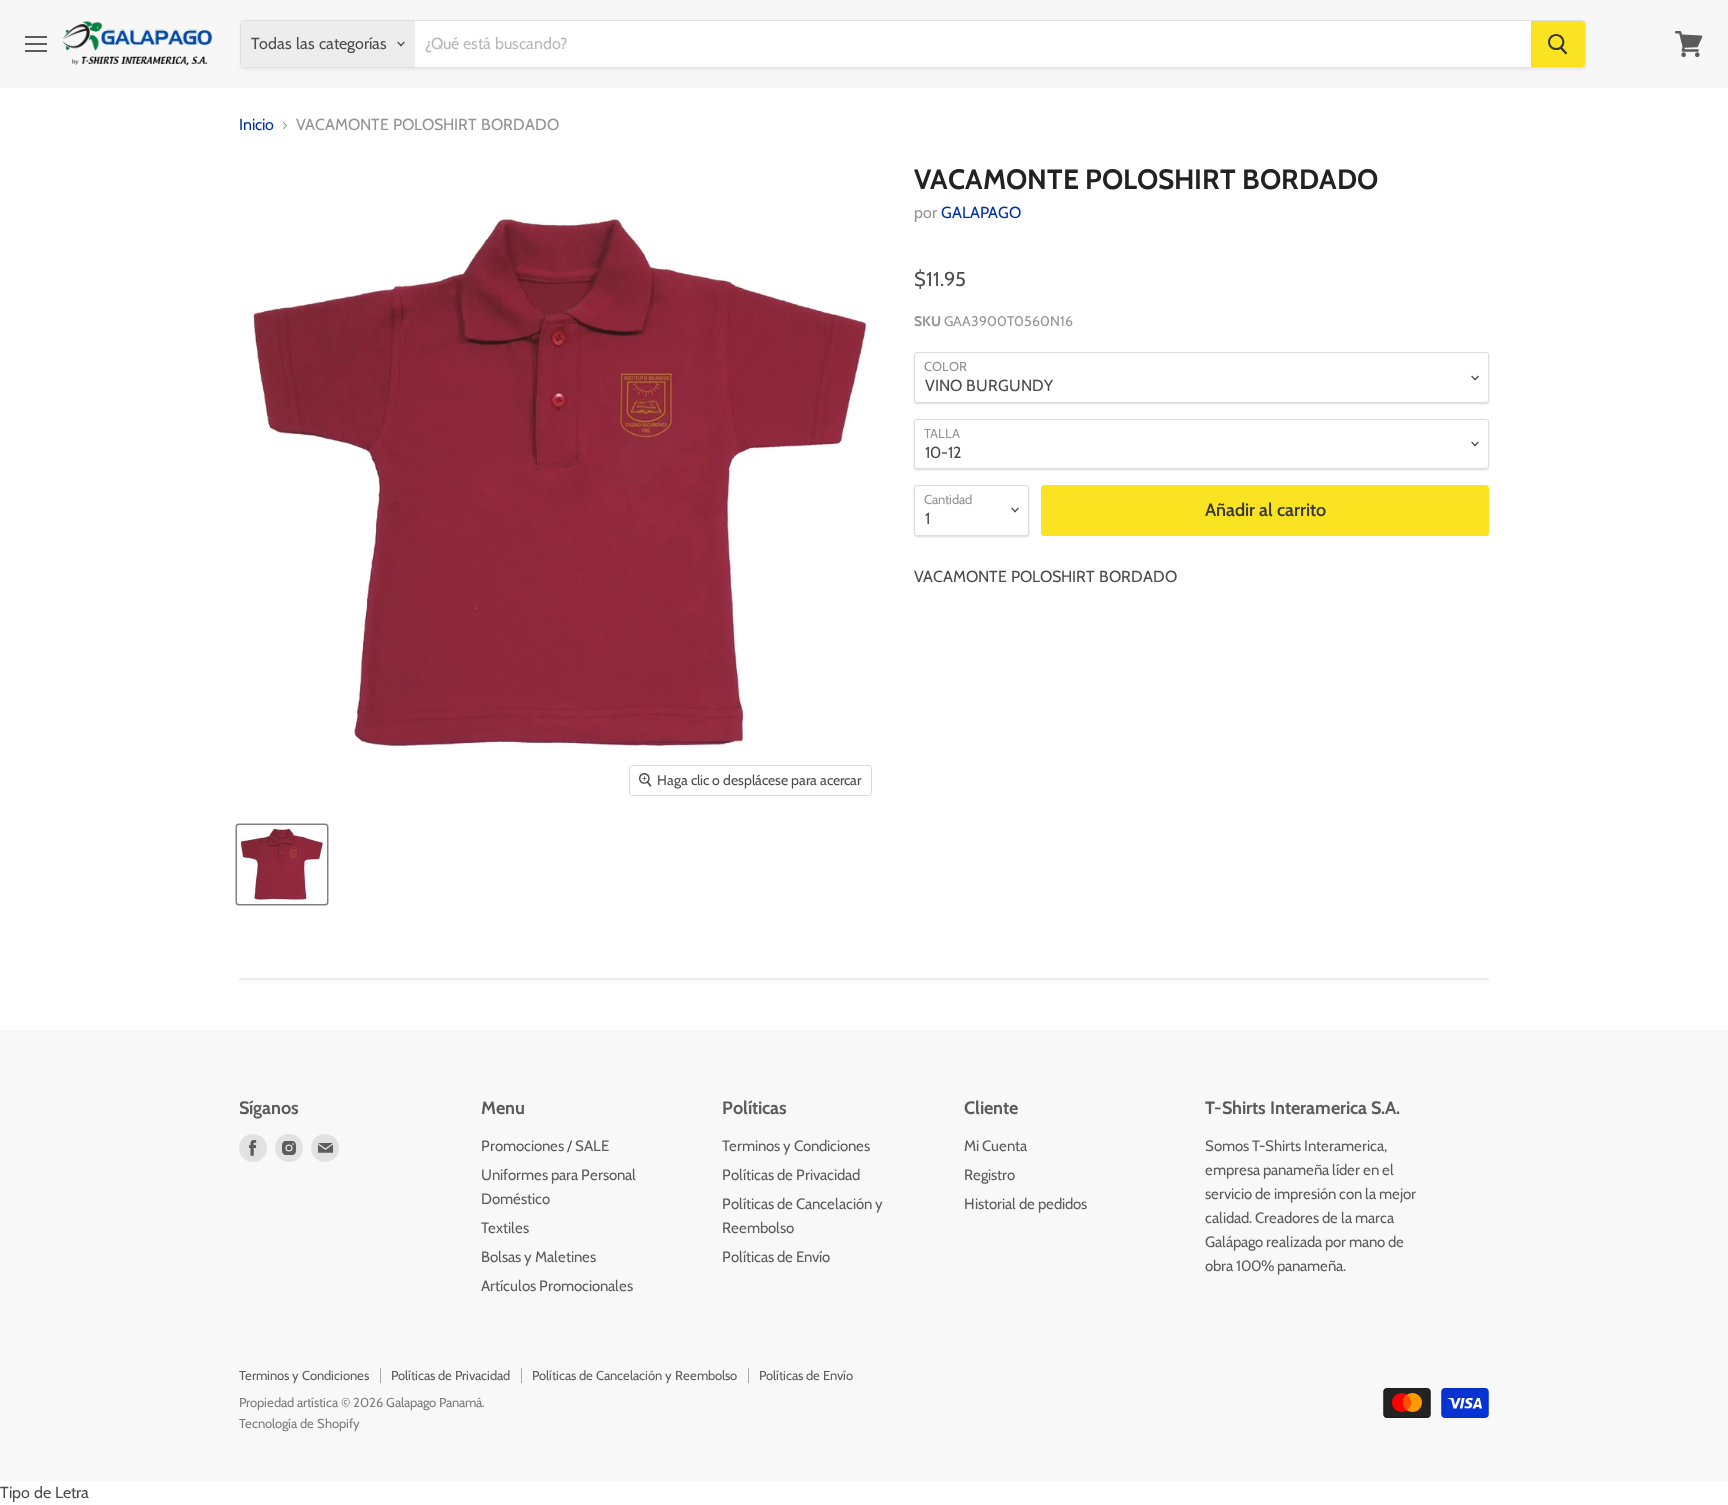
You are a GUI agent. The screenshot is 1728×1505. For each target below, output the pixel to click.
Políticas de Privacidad (791, 1175)
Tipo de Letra (44, 1492)
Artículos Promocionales (557, 1286)
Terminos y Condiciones (796, 1146)
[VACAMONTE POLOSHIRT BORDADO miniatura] (282, 864)
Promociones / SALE (545, 1146)
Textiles (505, 1228)
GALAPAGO (981, 212)
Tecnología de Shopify (299, 1423)
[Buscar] (1558, 44)
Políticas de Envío (776, 1257)
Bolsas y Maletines (538, 1257)
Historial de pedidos (1025, 1204)
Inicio (256, 125)
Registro (989, 1175)
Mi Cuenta (995, 1146)
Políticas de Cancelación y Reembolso (634, 1375)
